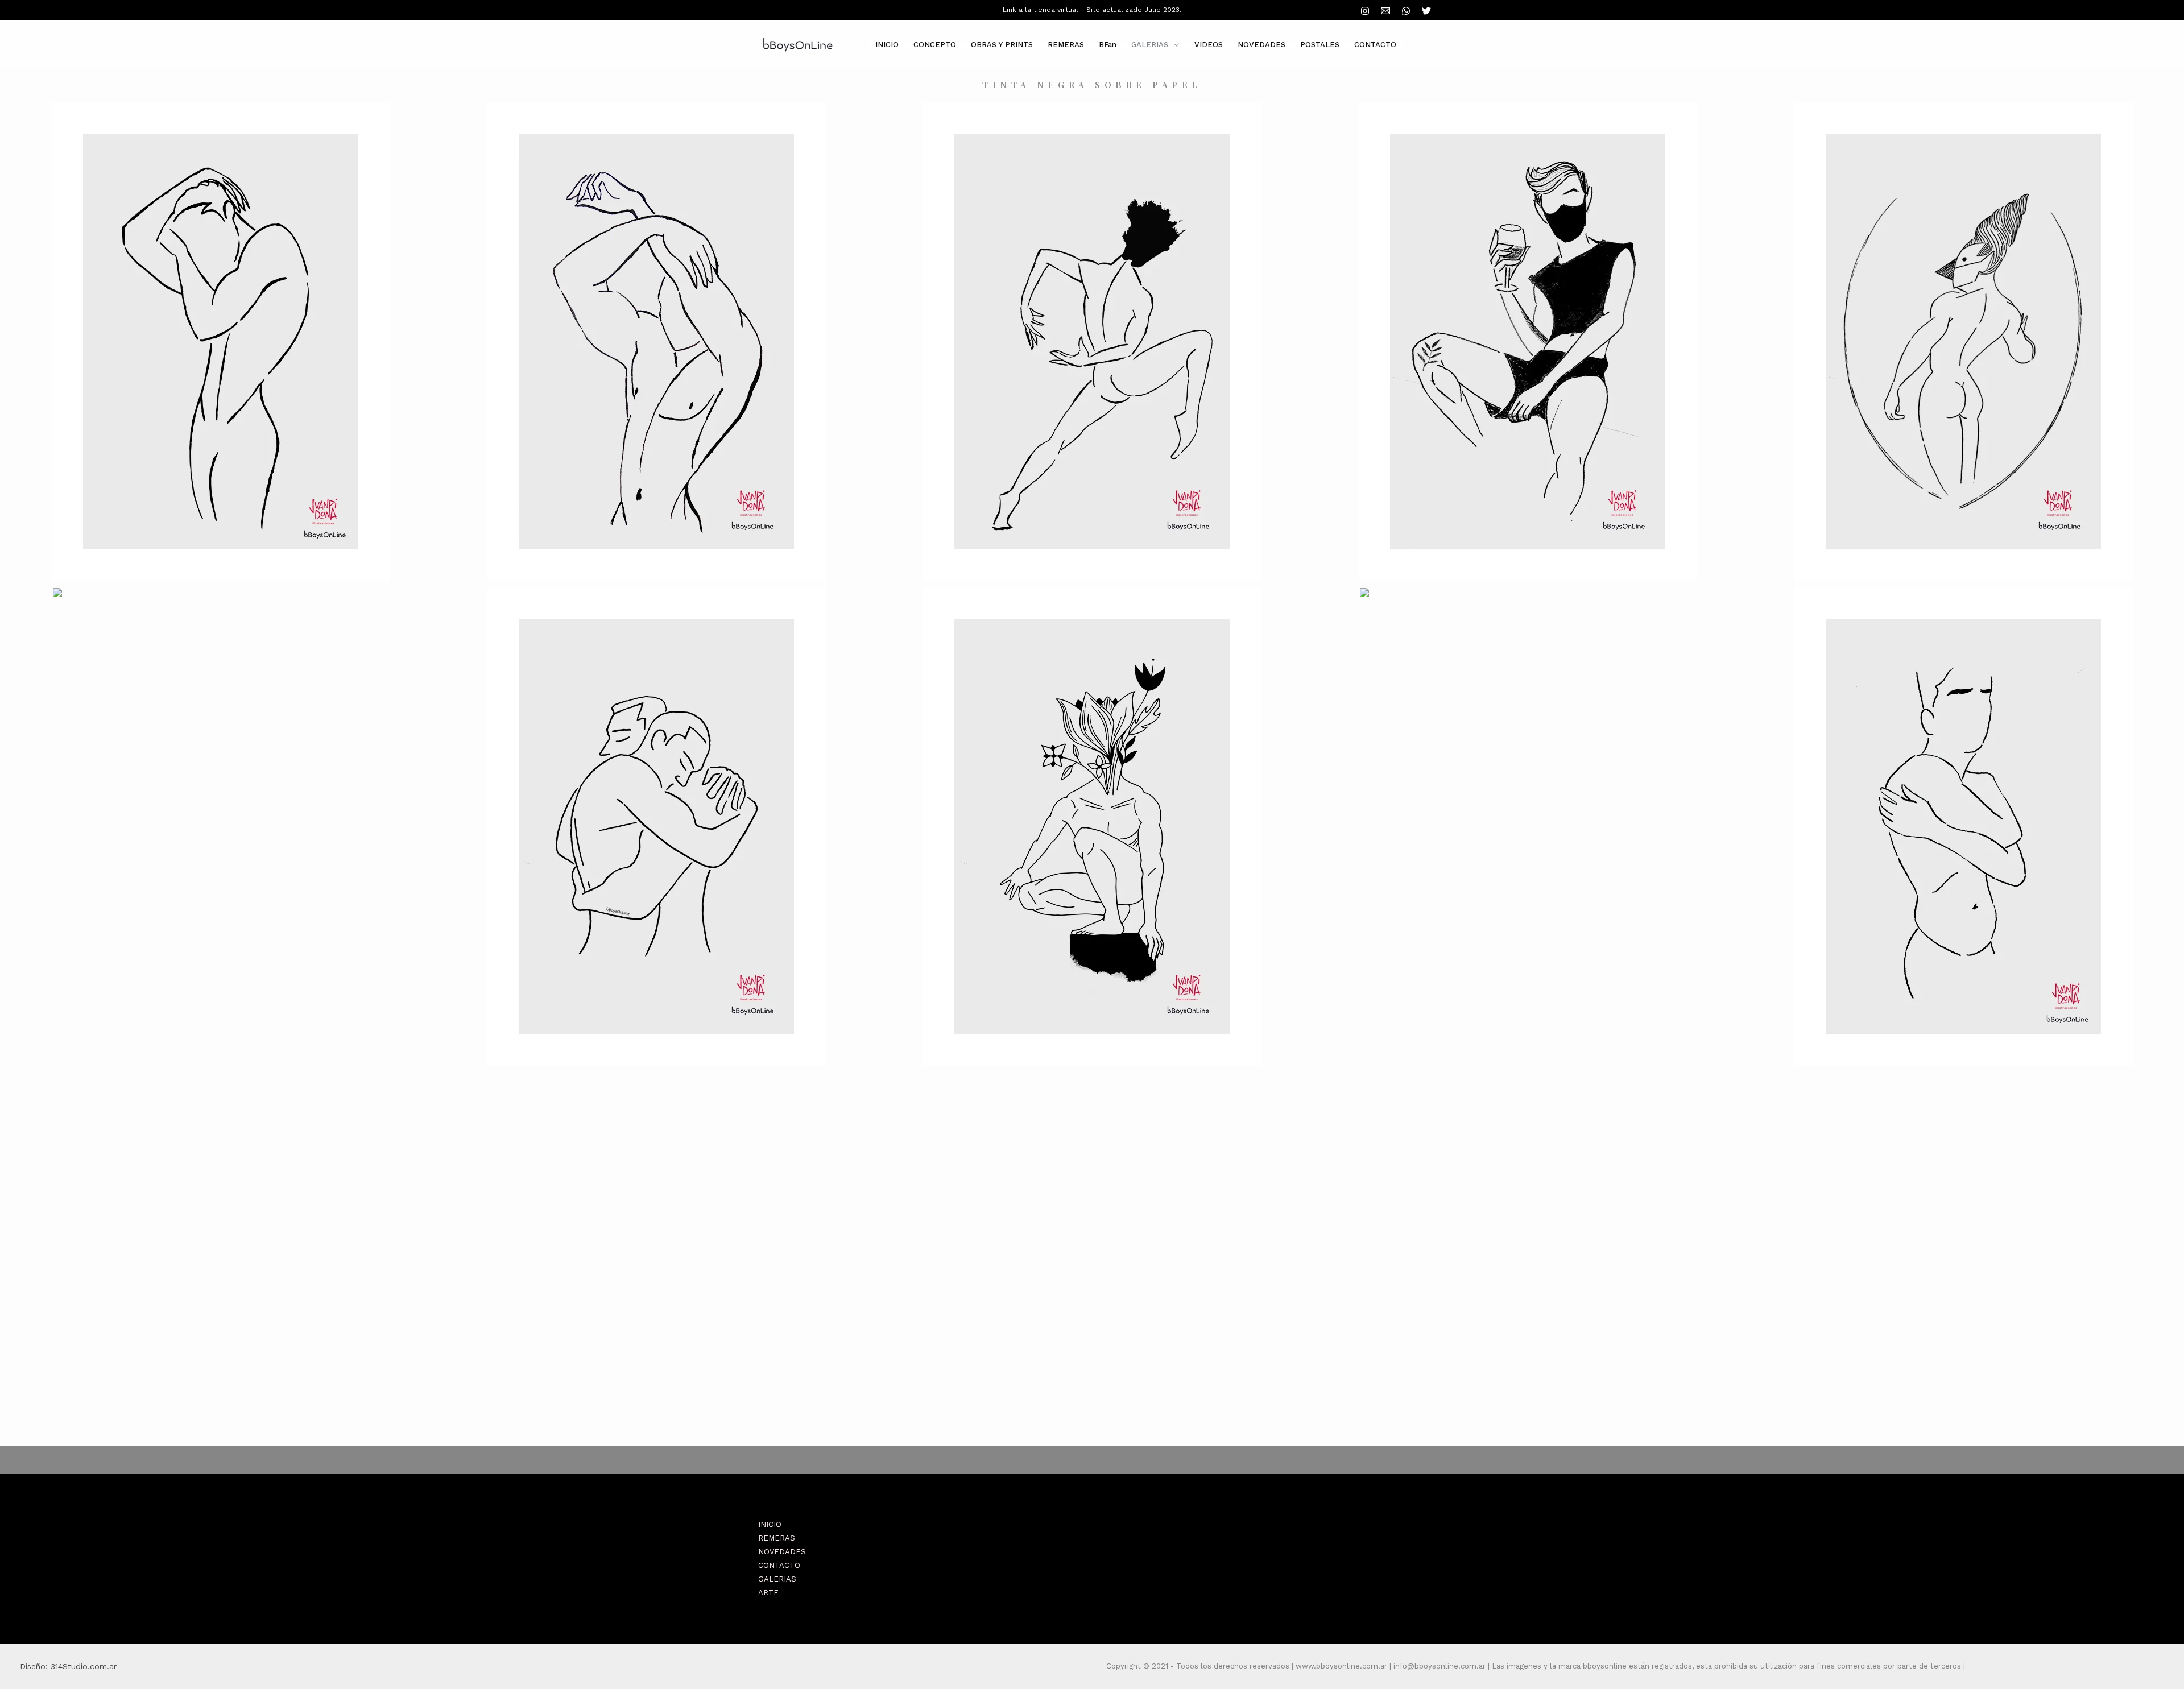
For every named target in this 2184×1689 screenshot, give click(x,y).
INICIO (887, 45)
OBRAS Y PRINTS (1002, 45)
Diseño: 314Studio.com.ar (68, 1666)
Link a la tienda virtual (1041, 10)
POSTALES (1320, 45)
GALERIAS (1150, 45)
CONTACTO (1375, 45)
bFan (1108, 45)
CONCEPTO (935, 45)
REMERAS (1066, 45)
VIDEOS (1209, 45)
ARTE (768, 1593)
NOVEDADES (1261, 45)
